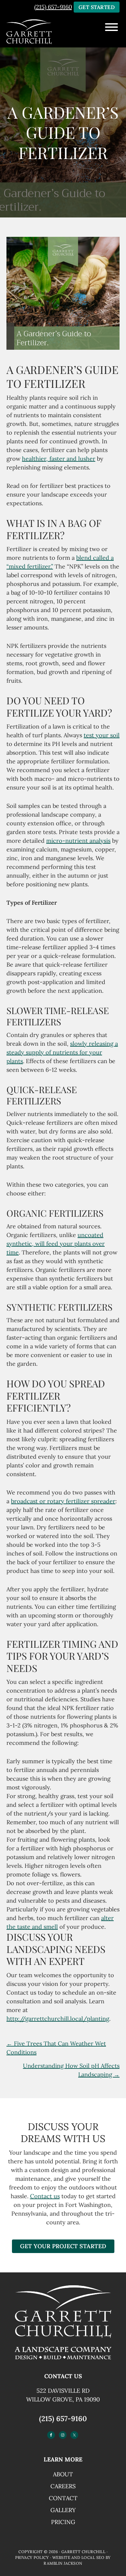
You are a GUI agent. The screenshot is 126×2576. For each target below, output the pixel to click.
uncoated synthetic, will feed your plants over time (56, 1244)
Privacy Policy (32, 2557)
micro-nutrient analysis (78, 841)
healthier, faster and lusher (59, 459)
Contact (63, 2498)
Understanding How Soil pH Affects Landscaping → (71, 2070)
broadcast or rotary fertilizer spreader (63, 1501)
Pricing (63, 2522)
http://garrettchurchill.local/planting (58, 2019)
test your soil (102, 735)
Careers (63, 2486)
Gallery (63, 2510)
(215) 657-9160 (53, 7)
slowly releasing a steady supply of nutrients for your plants (62, 1052)
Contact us (45, 2196)
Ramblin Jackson (63, 2563)
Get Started (97, 7)
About (63, 2474)
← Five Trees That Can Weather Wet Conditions (56, 2048)
